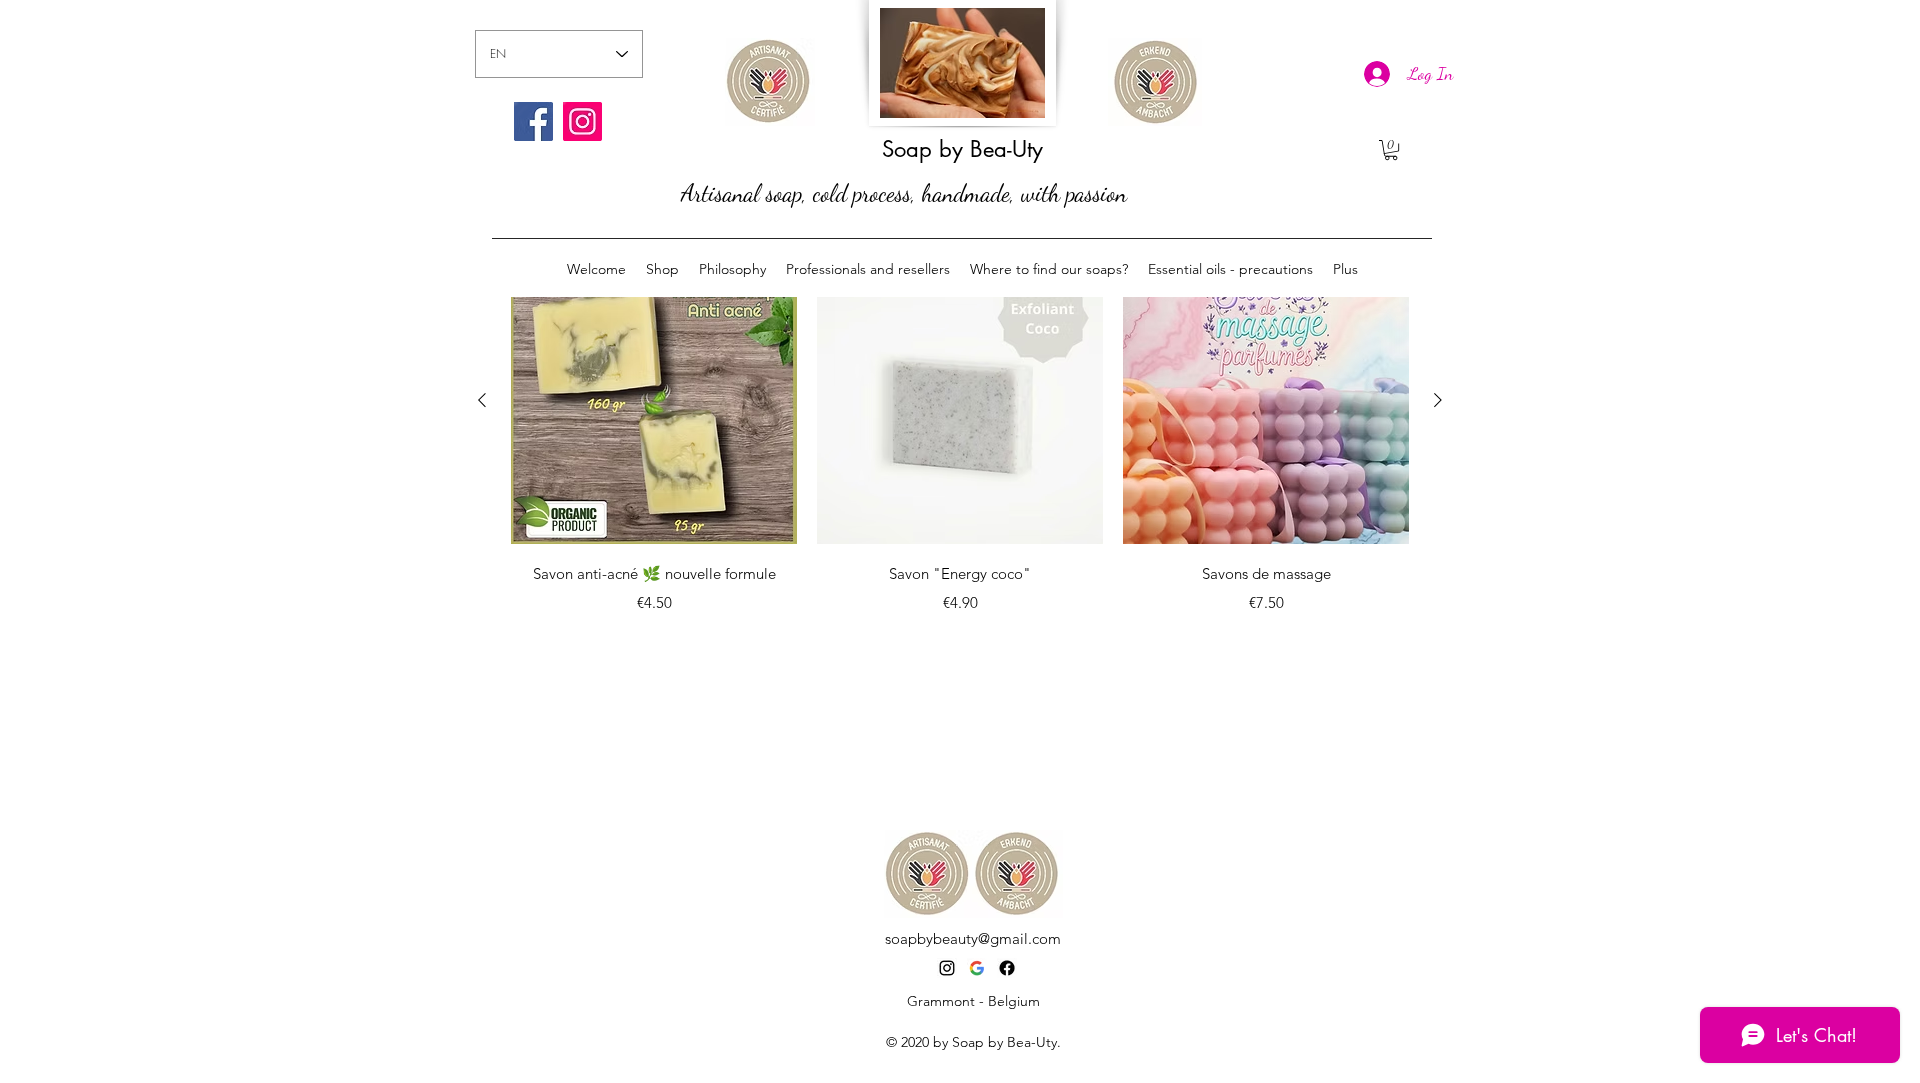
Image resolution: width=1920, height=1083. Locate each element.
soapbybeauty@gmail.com (973, 938)
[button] (1391, 150)
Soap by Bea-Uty (962, 149)
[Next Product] (1438, 400)
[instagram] (947, 968)
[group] (960, 452)
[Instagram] (582, 121)
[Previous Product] (482, 400)
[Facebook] (533, 121)
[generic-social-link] (1007, 968)
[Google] (977, 968)
